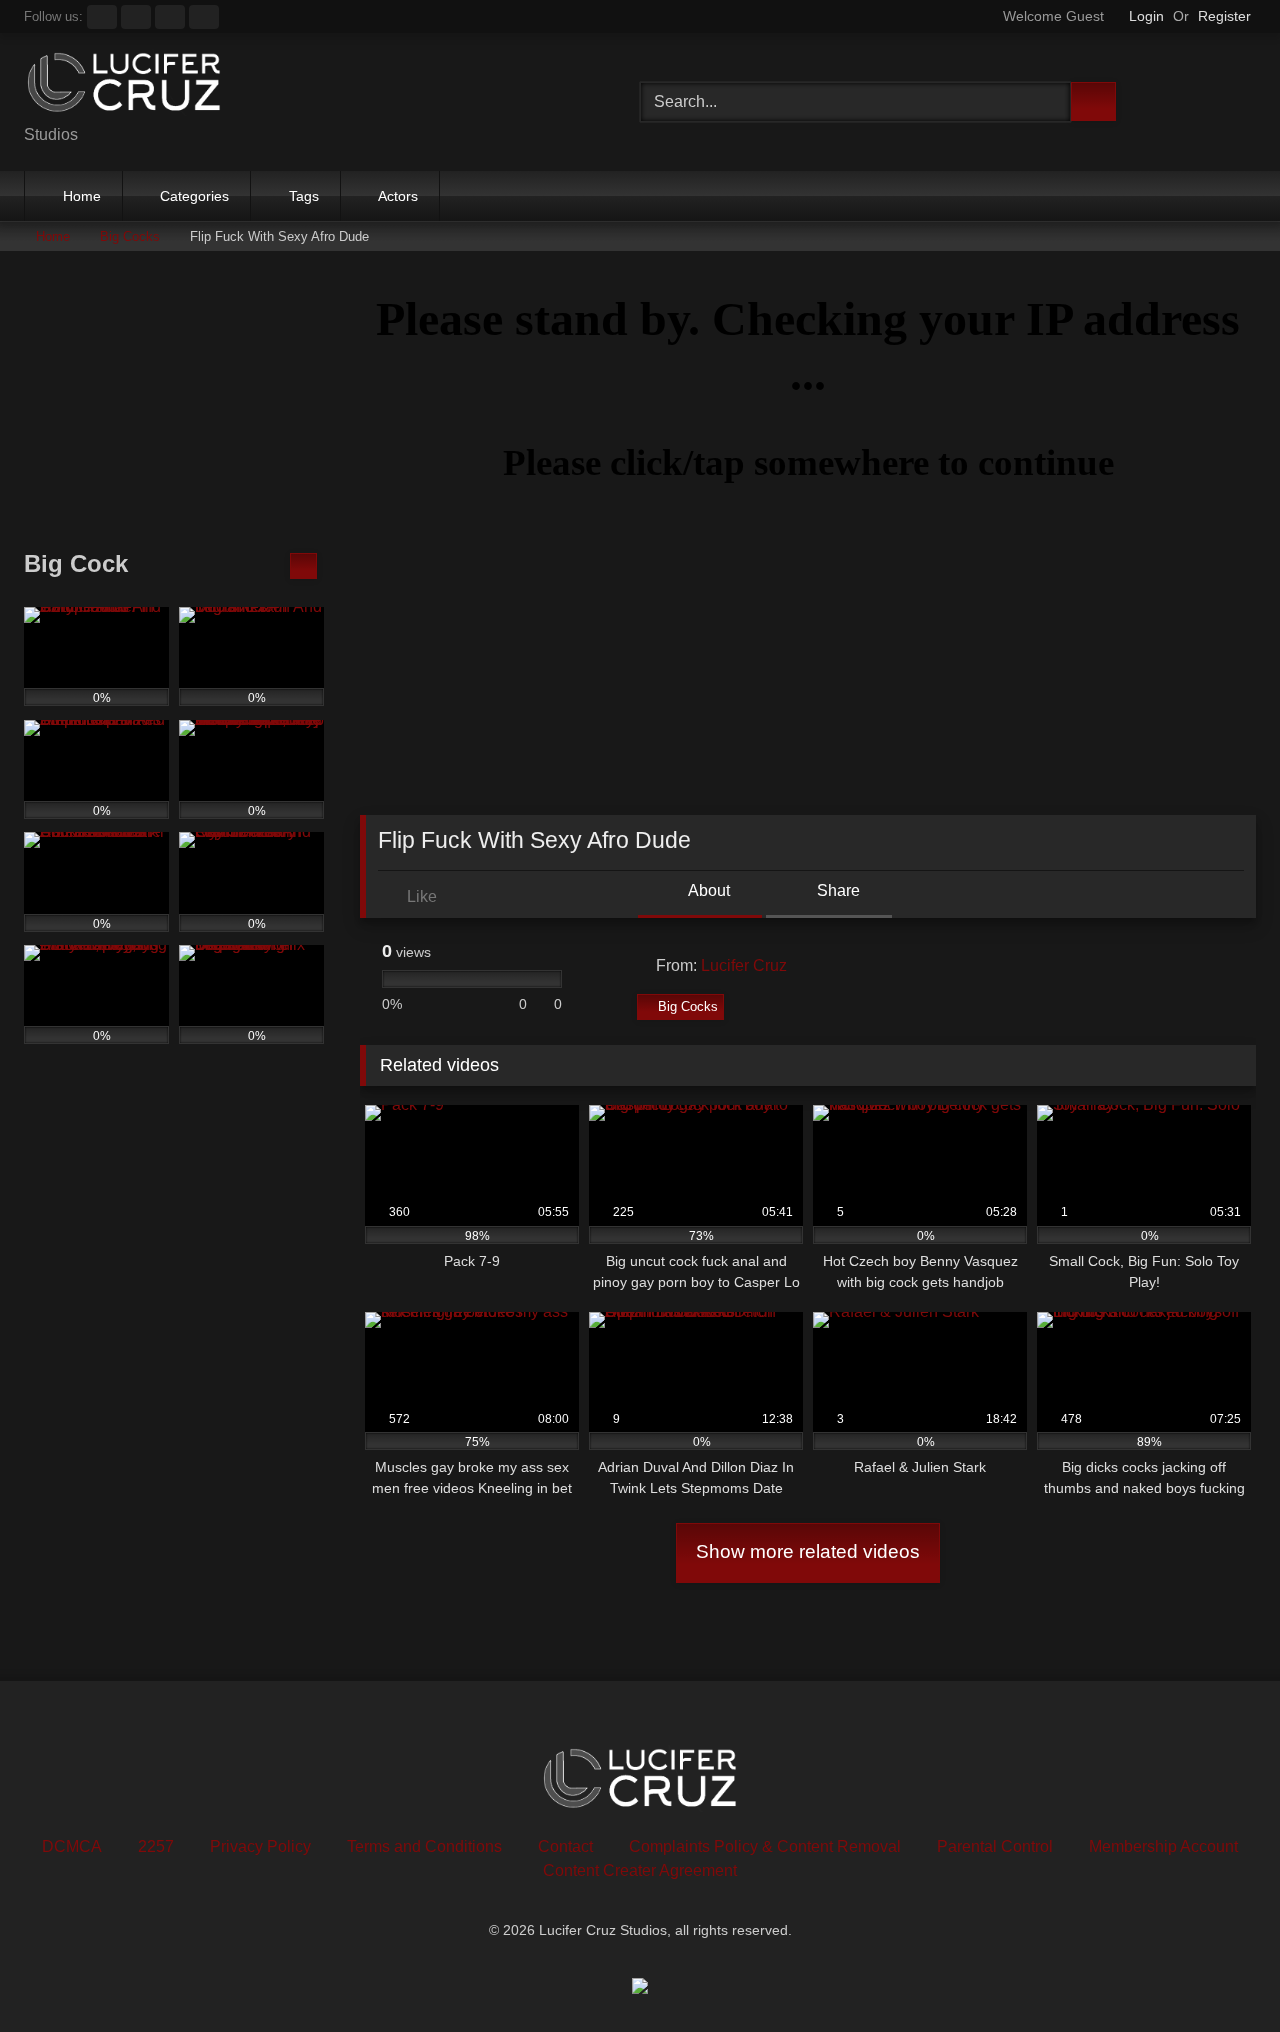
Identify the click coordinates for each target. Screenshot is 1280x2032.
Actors (398, 196)
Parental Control (995, 1846)
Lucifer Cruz (744, 965)
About (707, 890)
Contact (565, 1846)
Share (836, 890)
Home (82, 196)
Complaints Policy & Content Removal (765, 1846)
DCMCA (72, 1846)
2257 (156, 1846)
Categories (194, 196)
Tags (304, 196)
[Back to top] (1220, 1972)
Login (1146, 16)
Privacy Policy (260, 1846)
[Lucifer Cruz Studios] (124, 86)
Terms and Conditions (424, 1846)
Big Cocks (130, 236)
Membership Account (1163, 1846)
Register (1224, 16)
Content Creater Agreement (640, 1870)
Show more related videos (808, 1551)
